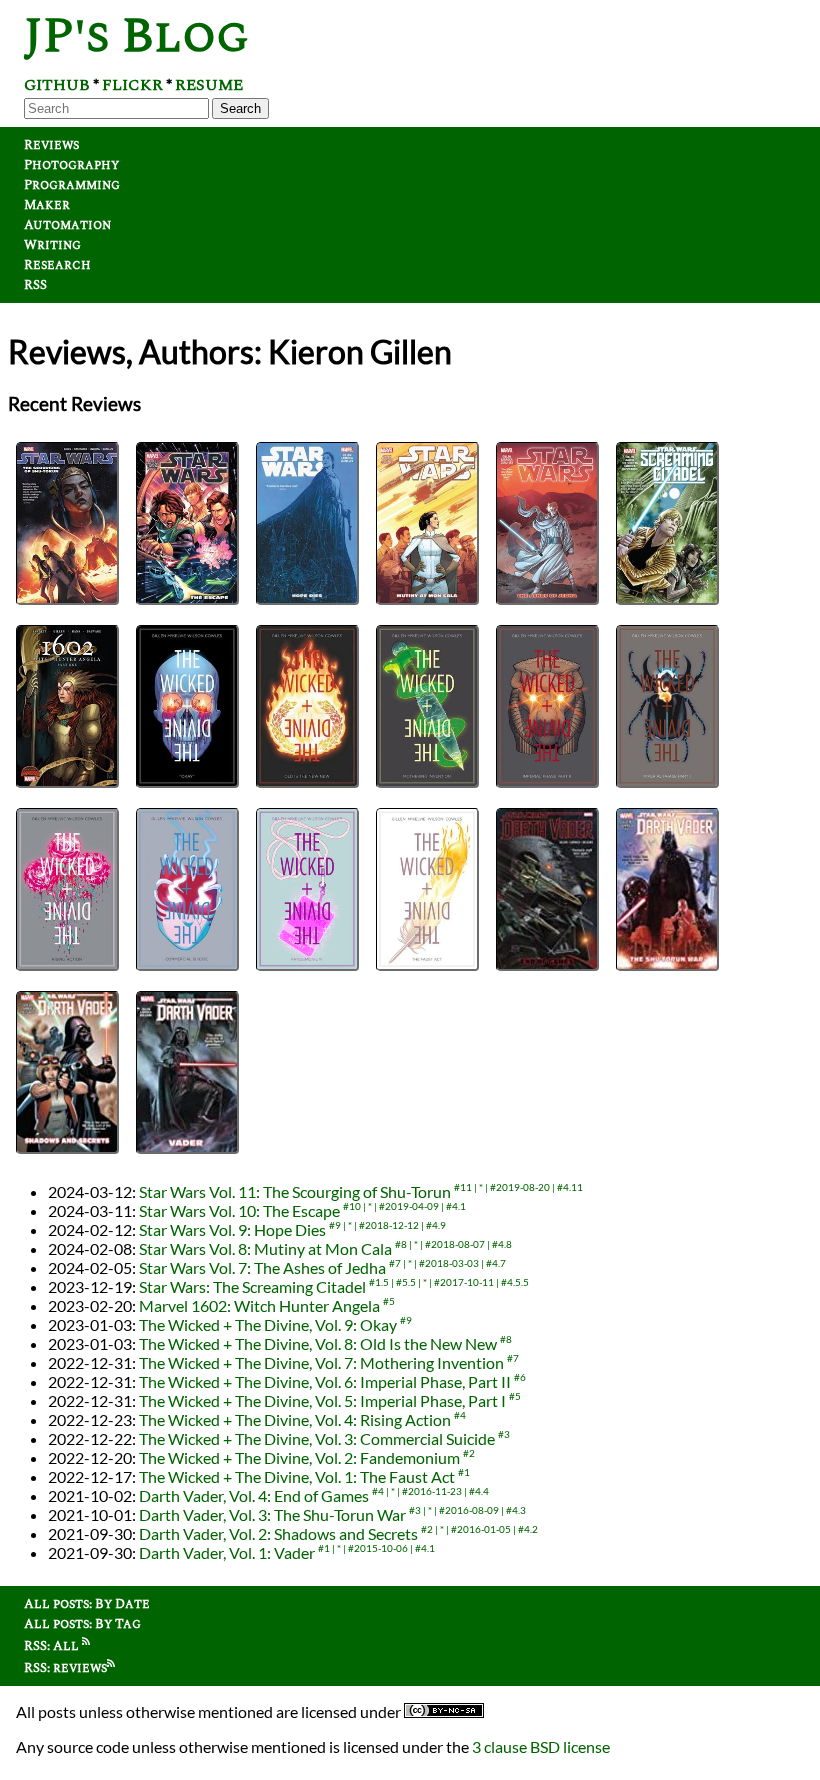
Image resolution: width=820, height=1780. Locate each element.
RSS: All (53, 1646)
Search (240, 108)
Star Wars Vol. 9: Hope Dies (232, 1229)
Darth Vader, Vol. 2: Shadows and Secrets (278, 1533)
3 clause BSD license (541, 1746)
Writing (52, 245)
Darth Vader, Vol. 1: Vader (227, 1552)
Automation (67, 225)
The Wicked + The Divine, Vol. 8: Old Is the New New (318, 1343)
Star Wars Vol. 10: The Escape (239, 1210)
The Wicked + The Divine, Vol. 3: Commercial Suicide (317, 1438)
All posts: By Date (87, 1604)
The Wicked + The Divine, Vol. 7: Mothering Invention (321, 1362)
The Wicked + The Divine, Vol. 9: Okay (268, 1324)
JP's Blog (136, 36)
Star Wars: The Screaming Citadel (252, 1286)
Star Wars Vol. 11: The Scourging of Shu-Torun (295, 1191)
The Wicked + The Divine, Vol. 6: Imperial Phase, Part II (325, 1381)
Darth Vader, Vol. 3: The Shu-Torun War (272, 1514)
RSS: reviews (65, 1668)
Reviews (51, 145)
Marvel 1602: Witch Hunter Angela (259, 1305)
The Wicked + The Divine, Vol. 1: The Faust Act (297, 1476)
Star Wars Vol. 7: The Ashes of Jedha (262, 1267)
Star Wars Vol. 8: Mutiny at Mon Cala (265, 1248)
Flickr (132, 85)
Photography (71, 165)
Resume (209, 85)
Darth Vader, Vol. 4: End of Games (254, 1495)
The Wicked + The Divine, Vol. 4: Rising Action (295, 1419)
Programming (72, 185)
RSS (35, 285)
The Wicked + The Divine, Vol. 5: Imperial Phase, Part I (322, 1400)
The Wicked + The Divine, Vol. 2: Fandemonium (299, 1457)
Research (57, 265)
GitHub (57, 85)
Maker (47, 205)
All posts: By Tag (82, 1624)
